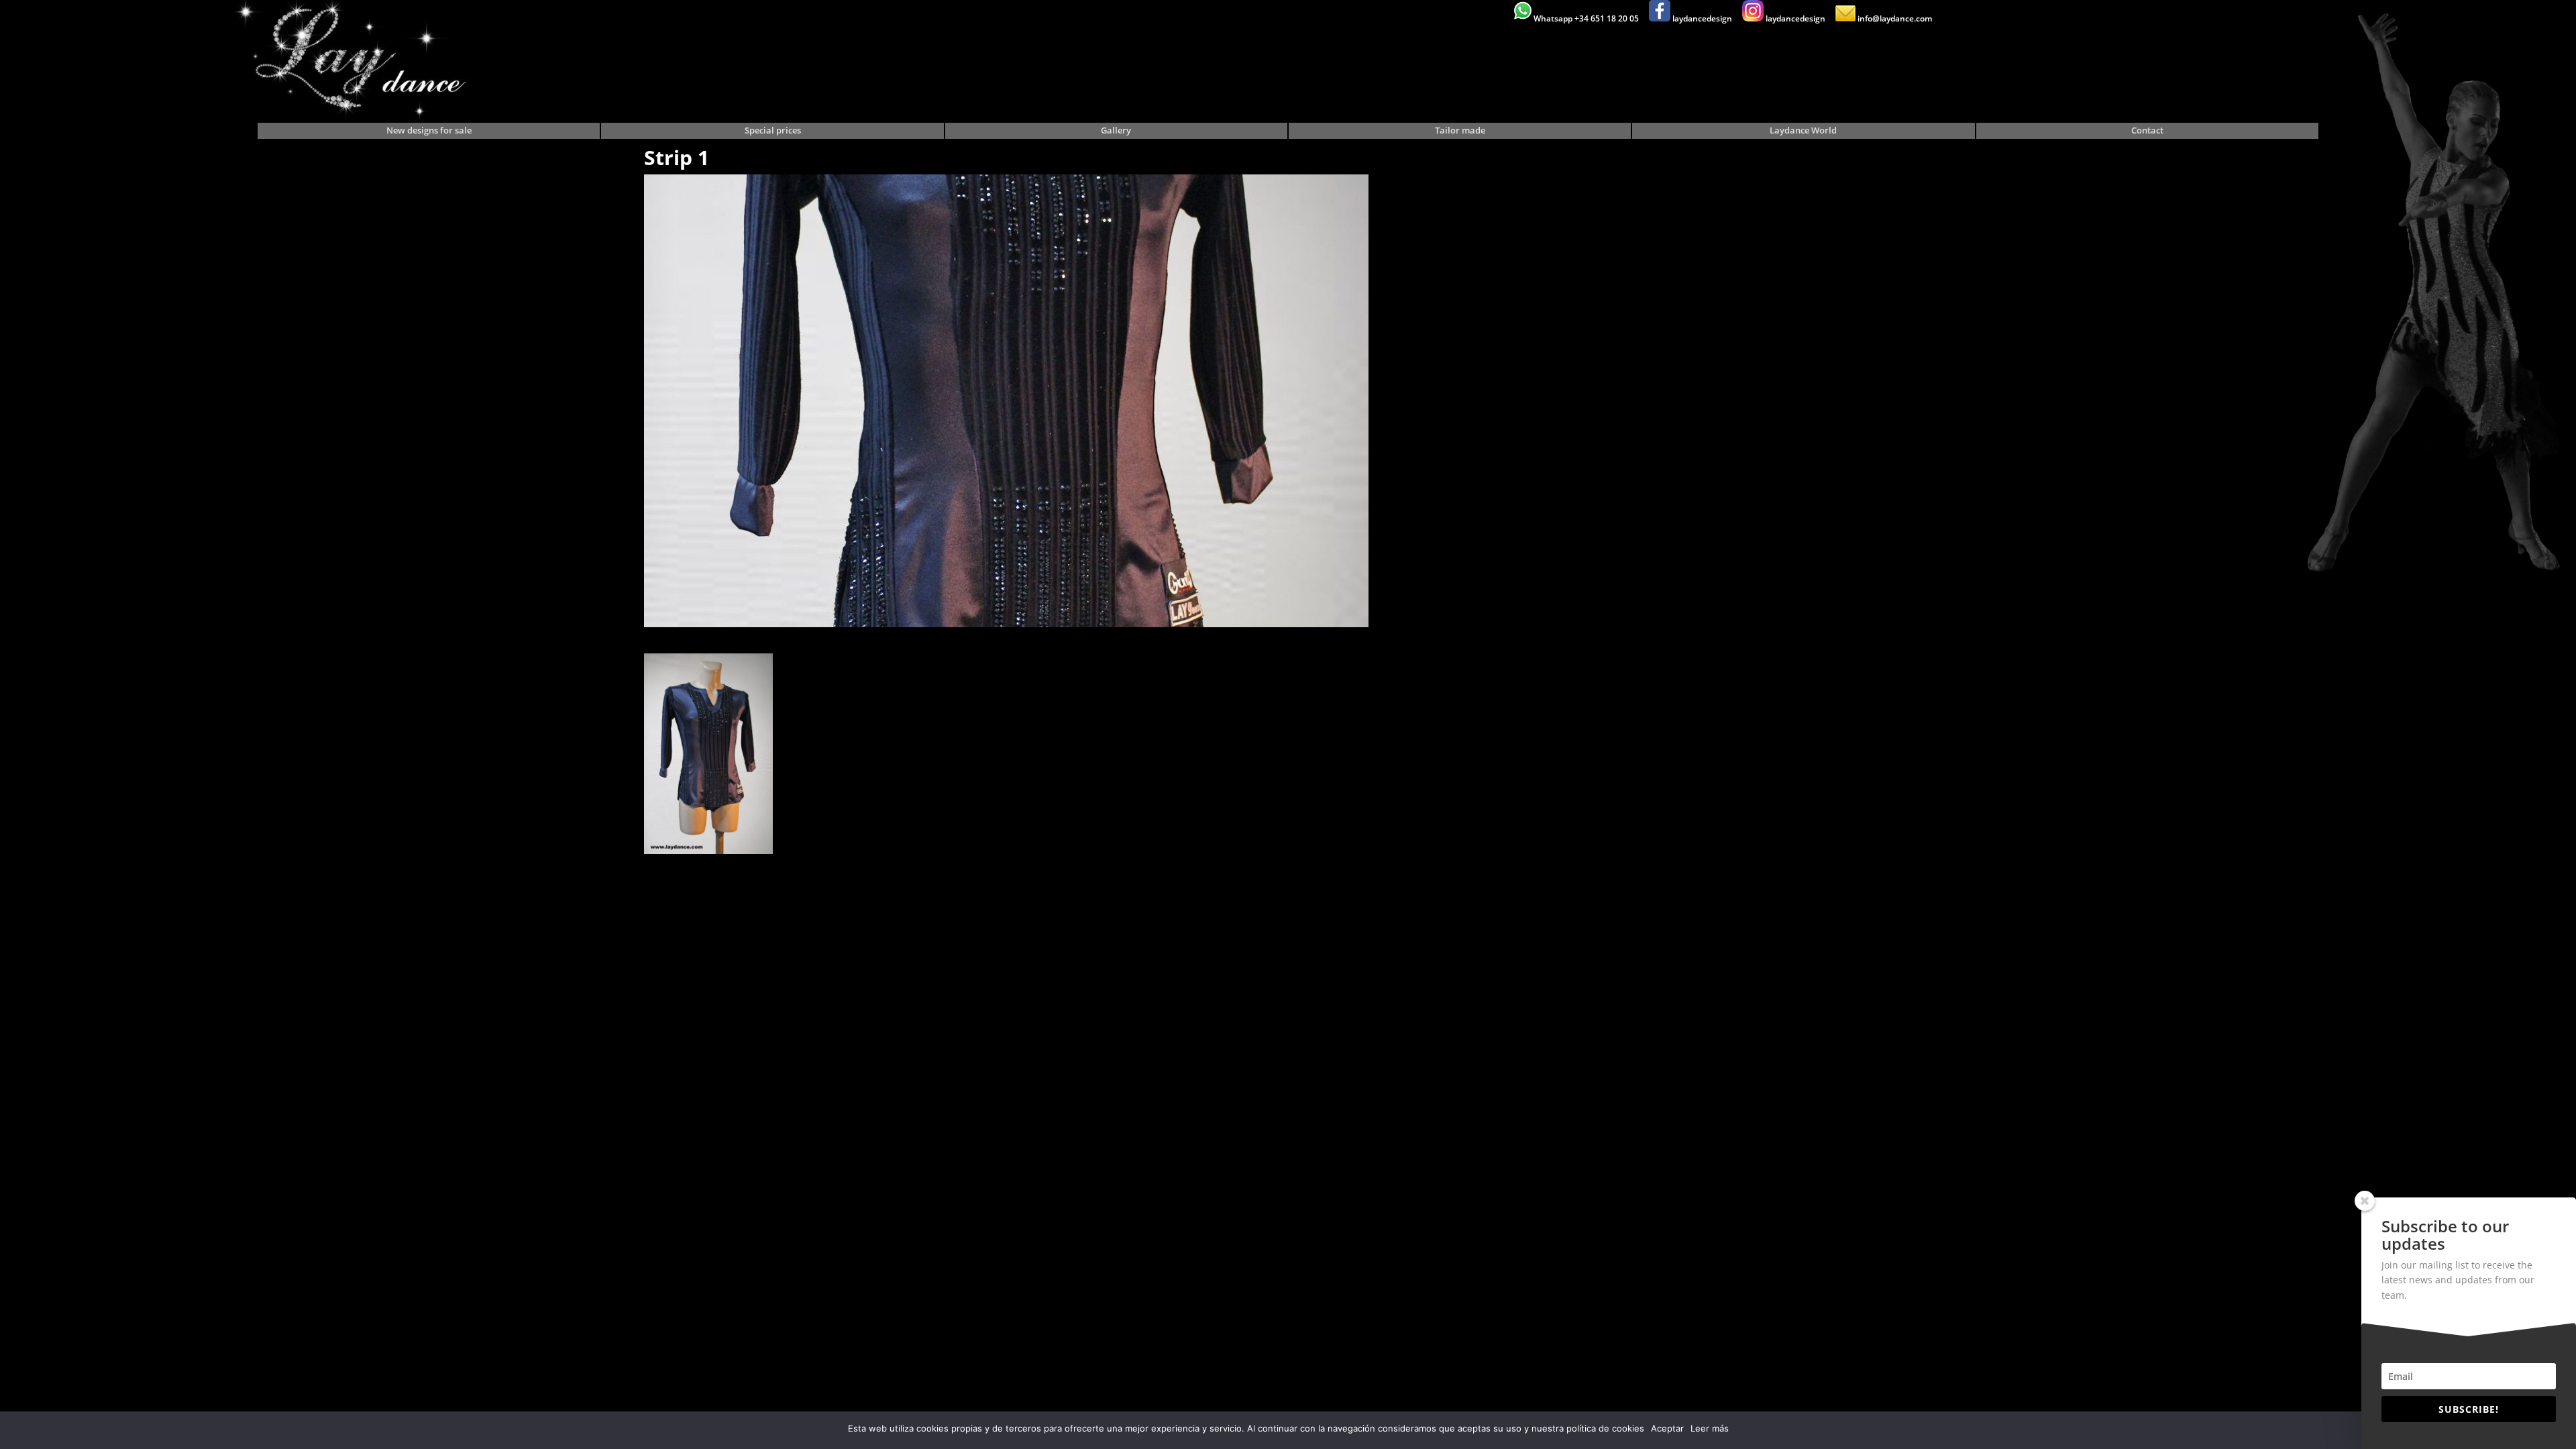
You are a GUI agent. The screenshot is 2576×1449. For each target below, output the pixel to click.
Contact (2147, 131)
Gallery (1116, 131)
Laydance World (1803, 131)
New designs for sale (429, 131)
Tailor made (1460, 131)
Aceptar (1667, 1428)
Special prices (773, 131)
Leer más (1710, 1428)
